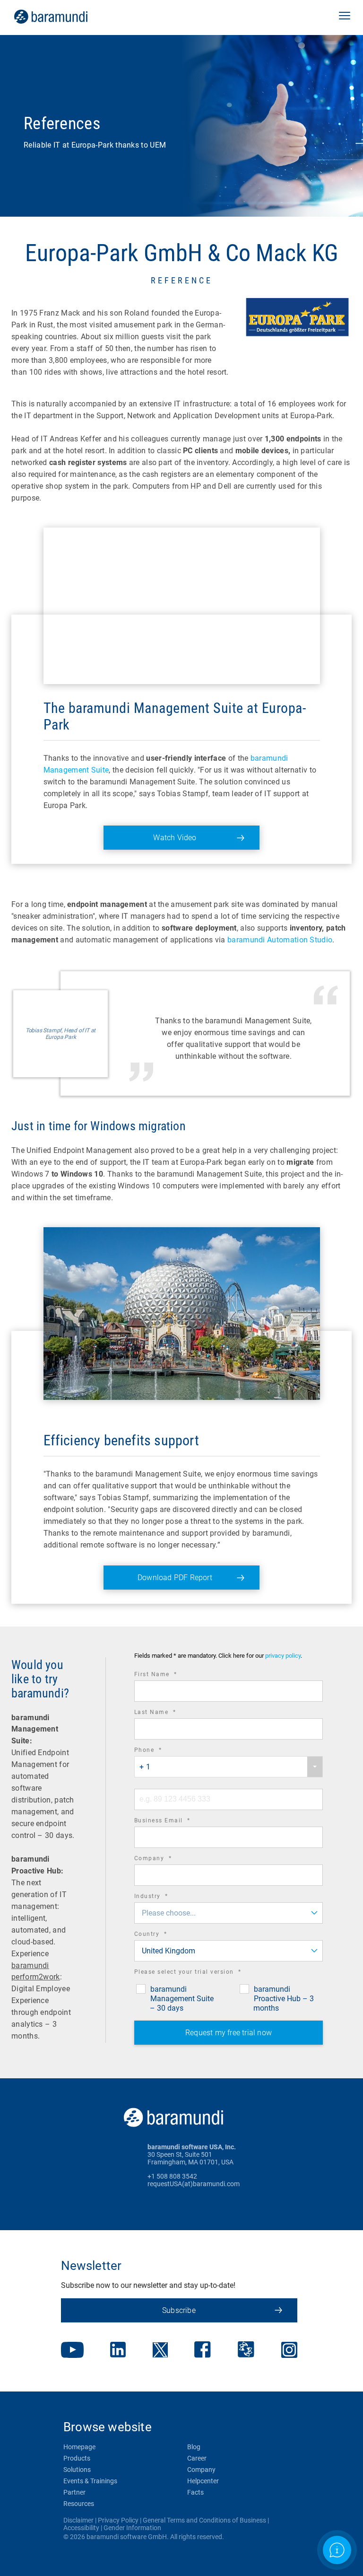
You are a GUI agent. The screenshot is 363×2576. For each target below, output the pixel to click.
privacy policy (283, 1656)
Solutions (77, 2470)
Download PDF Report (175, 1578)
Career (197, 2458)
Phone (161, 1751)
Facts (195, 2492)
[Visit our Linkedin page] (118, 2351)
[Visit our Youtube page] (72, 2351)
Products (77, 2458)
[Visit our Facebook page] (203, 2351)
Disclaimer (78, 2520)
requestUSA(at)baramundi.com (194, 2184)
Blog (194, 2447)
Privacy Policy (118, 2520)
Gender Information (132, 2528)
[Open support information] (337, 2550)
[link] (64, 17)
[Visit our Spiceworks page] (246, 2351)
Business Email (175, 1822)
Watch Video (175, 838)
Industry (164, 1897)
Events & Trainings (90, 2481)
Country (164, 1935)
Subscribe (179, 2310)
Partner (74, 2492)
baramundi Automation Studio (280, 940)
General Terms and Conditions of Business (204, 2520)
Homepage (79, 2447)
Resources (79, 2504)
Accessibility (81, 2528)
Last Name (168, 1713)
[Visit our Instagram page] (289, 2351)
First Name (169, 1675)
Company (166, 1859)
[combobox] (229, 1767)
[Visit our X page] (160, 2351)
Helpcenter (203, 2481)
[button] (345, 17)
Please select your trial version (201, 1973)
